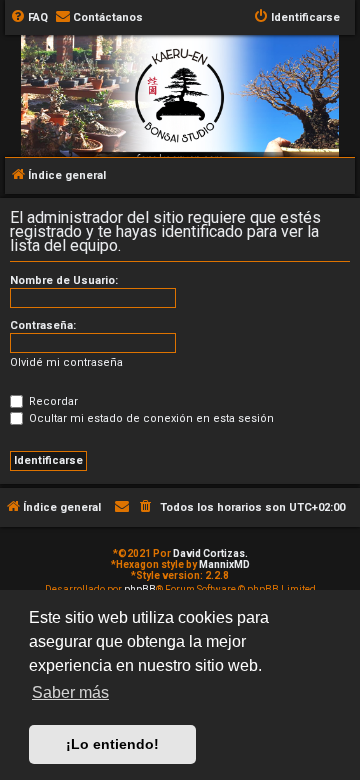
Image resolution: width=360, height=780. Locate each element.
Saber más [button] (70, 692)
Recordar (52, 401)
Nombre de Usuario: (64, 280)
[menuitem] (29, 18)
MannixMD (224, 564)
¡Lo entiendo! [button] (112, 744)
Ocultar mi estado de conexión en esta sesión (150, 418)
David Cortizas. (210, 553)
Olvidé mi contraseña (66, 362)
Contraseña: (43, 325)
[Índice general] (180, 133)
